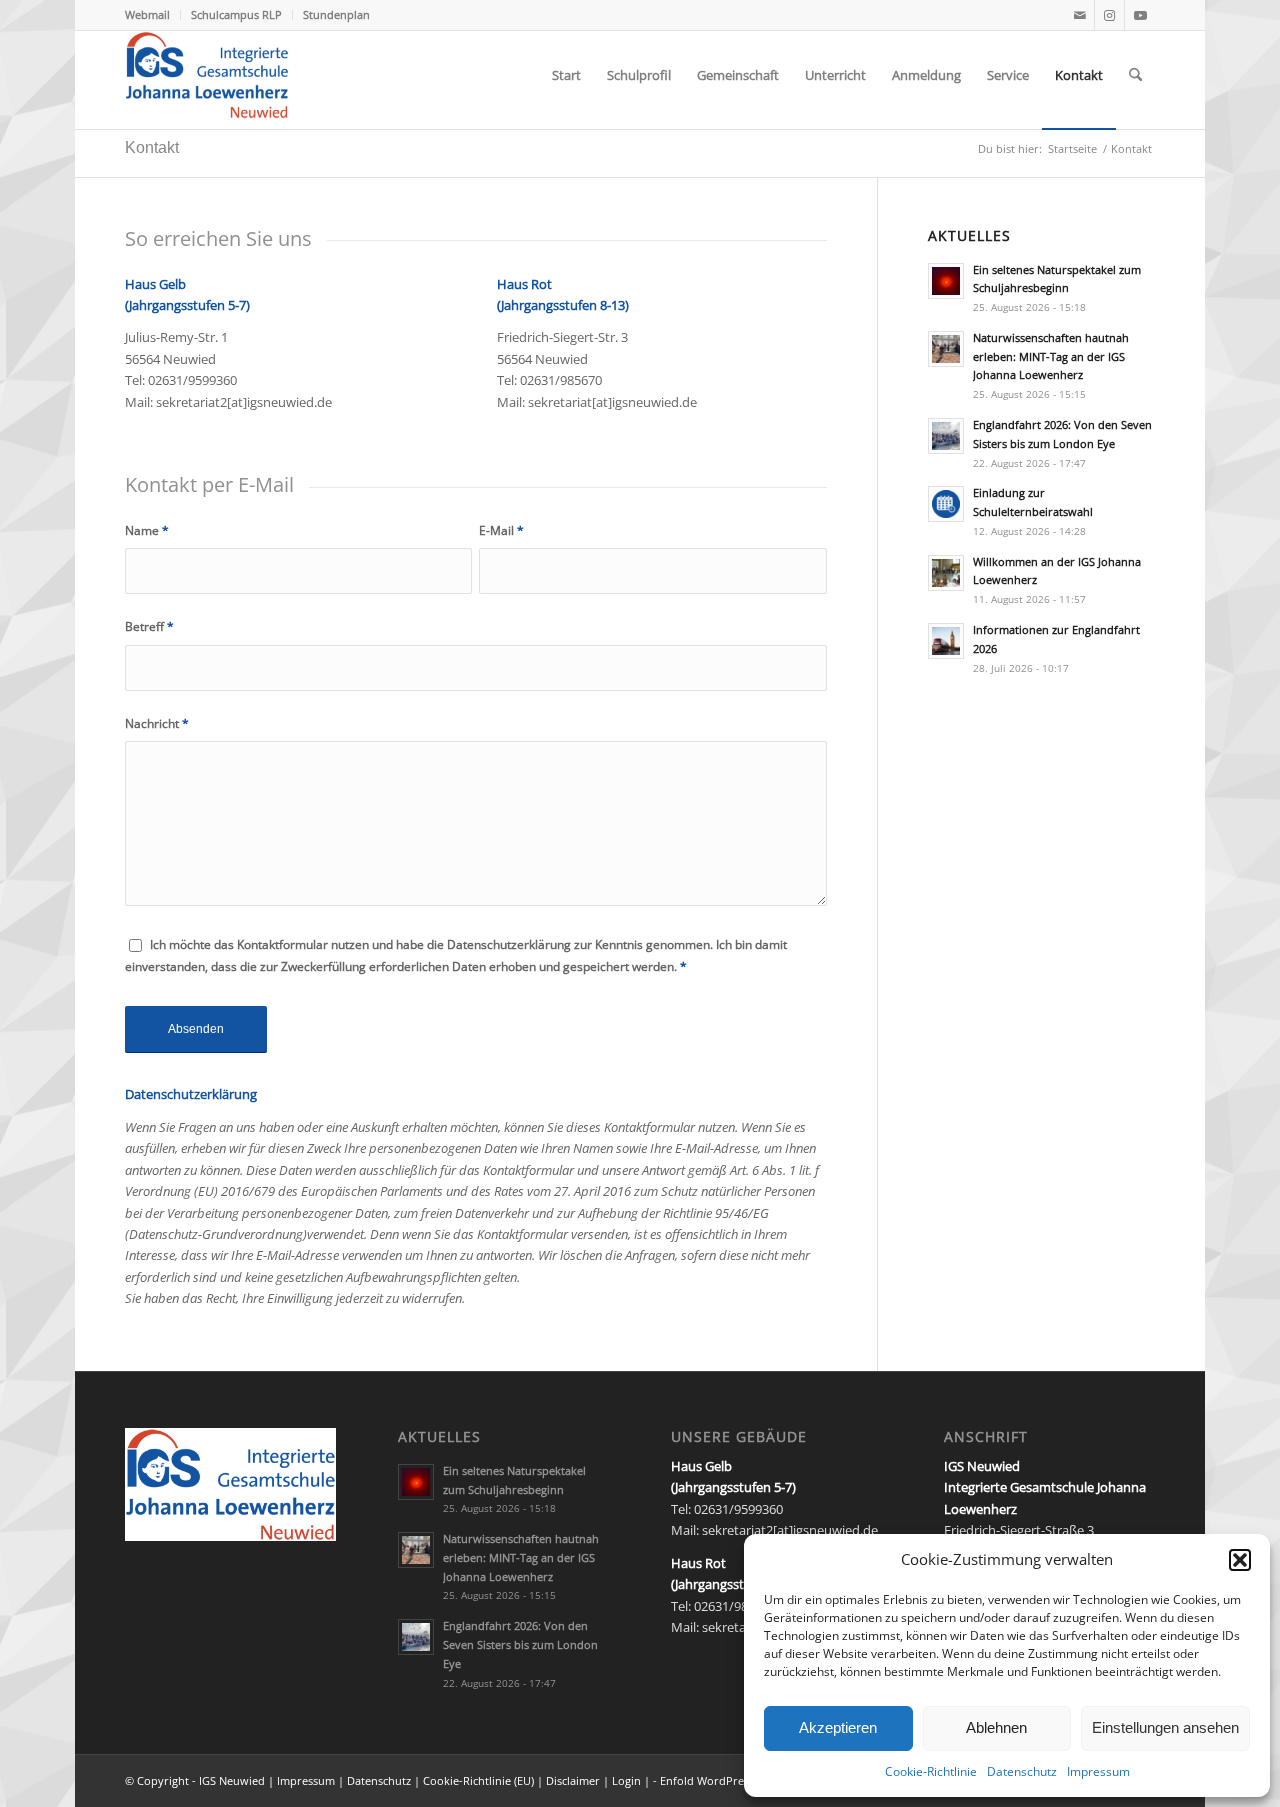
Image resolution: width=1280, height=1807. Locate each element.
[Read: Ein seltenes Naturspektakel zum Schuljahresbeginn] (946, 281)
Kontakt (152, 147)
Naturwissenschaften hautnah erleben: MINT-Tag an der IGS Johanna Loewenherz (1051, 356)
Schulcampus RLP (236, 14)
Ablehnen (996, 1727)
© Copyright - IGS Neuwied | (201, 1780)
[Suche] (1135, 75)
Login (626, 1780)
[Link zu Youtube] (1140, 15)
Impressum (1098, 1771)
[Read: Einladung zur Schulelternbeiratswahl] (946, 504)
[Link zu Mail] (1079, 15)
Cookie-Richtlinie (931, 1771)
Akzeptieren (838, 1727)
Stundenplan (336, 14)
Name (147, 530)
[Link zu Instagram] (1109, 15)
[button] (1240, 1560)
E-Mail (501, 530)
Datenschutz (1022, 1771)
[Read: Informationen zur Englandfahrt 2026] (946, 641)
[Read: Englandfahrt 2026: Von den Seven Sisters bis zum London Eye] (946, 436)
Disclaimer (574, 1780)
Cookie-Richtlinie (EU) (478, 1780)
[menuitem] (153, 15)
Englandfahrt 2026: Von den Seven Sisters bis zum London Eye (520, 1644)
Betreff (149, 626)
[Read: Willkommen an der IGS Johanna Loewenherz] (946, 573)
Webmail (147, 14)
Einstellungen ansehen (1165, 1727)
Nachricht (157, 723)
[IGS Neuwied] (207, 75)
